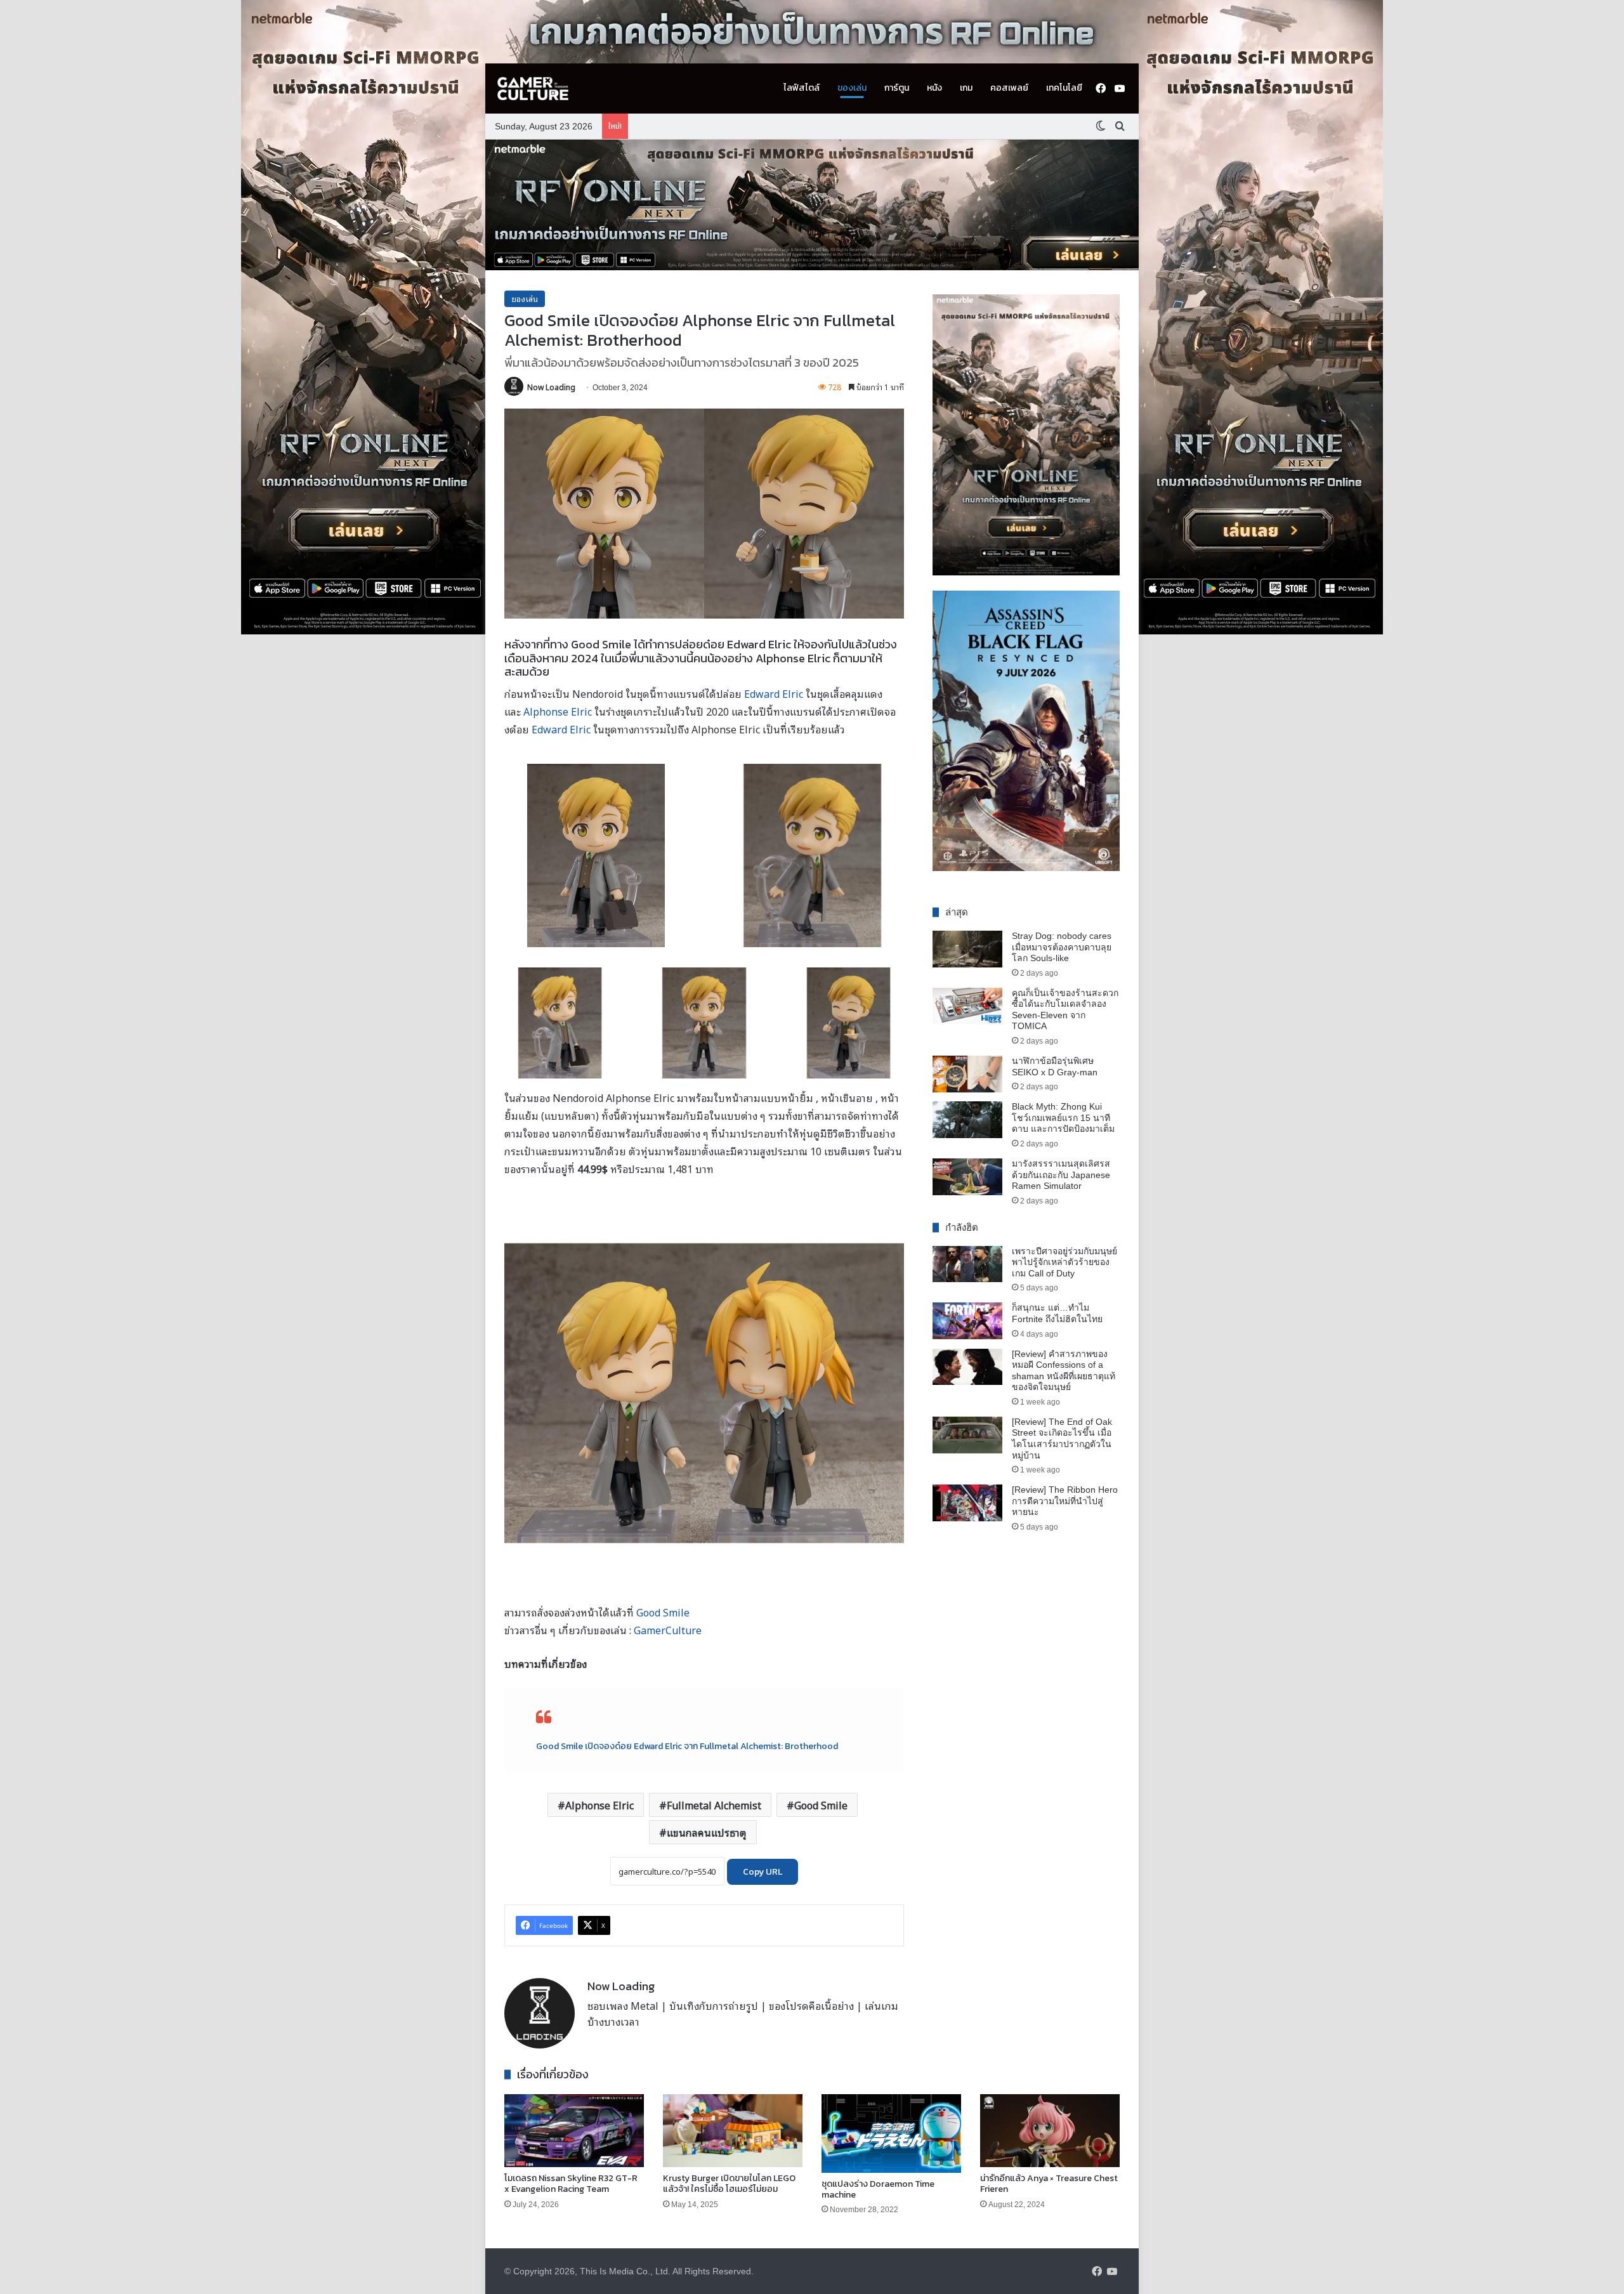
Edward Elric (774, 693)
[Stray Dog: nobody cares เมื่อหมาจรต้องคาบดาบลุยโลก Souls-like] (967, 949)
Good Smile (663, 1612)
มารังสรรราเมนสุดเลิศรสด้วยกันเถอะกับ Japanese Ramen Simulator (1061, 1175)
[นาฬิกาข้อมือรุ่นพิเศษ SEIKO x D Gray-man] (967, 1074)
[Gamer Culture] (533, 89)
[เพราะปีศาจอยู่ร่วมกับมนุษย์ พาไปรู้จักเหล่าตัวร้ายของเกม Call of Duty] (967, 1264)
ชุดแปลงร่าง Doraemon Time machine (878, 2189)
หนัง (934, 88)
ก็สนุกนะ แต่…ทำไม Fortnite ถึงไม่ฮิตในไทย (1057, 1313)
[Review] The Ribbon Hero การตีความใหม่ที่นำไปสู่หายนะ (1065, 1501)
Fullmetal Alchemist (714, 1805)
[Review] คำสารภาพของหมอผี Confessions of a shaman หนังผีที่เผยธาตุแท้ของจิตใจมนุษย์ (1064, 1371)
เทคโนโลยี (1064, 88)
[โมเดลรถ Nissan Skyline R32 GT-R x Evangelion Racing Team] (574, 2131)
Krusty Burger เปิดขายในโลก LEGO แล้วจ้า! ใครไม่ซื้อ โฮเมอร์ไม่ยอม (729, 2184)
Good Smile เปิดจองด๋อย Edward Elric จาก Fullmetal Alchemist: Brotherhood (687, 1746)
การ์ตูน (897, 88)
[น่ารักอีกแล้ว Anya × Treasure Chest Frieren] (1050, 2131)
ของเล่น (852, 88)
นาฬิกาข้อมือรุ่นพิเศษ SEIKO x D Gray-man (1055, 1066)
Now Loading (551, 387)
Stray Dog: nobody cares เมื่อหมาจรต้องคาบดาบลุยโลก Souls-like (1062, 947)
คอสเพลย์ (1009, 88)
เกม (966, 88)
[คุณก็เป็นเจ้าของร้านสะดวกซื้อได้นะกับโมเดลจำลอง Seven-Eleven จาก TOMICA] (967, 1006)
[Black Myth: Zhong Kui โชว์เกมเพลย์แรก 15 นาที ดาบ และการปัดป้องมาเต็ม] (967, 1120)
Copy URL (763, 1872)
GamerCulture (668, 1630)
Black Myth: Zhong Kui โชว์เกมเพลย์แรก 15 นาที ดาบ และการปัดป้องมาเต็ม (1063, 1118)
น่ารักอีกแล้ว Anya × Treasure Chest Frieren (1049, 2184)
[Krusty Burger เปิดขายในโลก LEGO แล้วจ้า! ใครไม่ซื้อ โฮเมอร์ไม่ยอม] (733, 2131)
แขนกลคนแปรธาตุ (707, 1832)
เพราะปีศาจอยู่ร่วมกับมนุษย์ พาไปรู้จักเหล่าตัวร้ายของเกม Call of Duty (1064, 1262)
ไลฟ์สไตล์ (802, 88)
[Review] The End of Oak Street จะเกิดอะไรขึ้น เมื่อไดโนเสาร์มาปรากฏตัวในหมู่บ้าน (1062, 1439)
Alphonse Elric (558, 711)
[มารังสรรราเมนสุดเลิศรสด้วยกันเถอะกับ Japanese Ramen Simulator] (967, 1177)
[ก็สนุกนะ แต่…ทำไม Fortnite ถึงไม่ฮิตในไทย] (967, 1321)
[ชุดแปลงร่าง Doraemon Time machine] (891, 2133)
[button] (812, 205)
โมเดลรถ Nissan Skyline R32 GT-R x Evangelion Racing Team (571, 2184)
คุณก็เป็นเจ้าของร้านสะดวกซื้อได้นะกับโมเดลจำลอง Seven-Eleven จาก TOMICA (1065, 1010)
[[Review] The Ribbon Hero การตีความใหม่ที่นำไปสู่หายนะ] (967, 1503)
